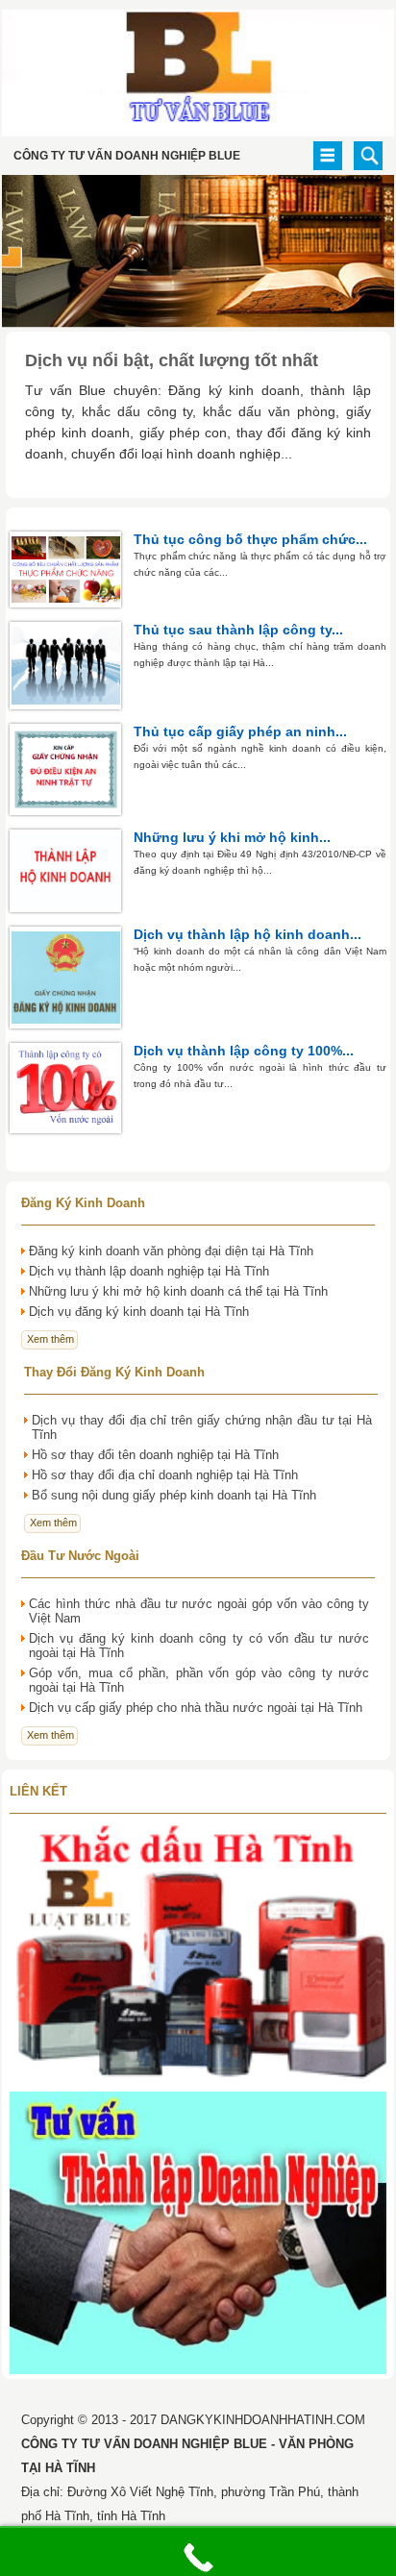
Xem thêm (50, 1339)
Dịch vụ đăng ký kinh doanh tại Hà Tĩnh (139, 1312)
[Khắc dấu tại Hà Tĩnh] (198, 2082)
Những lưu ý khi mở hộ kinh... (232, 837)
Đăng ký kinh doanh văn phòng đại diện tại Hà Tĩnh (171, 1251)
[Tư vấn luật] (198, 2375)
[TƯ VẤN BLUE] (198, 132)
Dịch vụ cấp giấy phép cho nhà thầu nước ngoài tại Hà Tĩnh (196, 1708)
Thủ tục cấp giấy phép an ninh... (240, 731)
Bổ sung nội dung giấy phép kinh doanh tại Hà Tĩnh (174, 1495)
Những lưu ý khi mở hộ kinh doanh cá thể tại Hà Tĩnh (178, 1291)
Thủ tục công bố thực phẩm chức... (250, 539)
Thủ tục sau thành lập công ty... (238, 630)
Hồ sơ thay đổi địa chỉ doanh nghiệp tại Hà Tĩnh (165, 1475)
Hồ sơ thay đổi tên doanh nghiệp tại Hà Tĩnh (155, 1455)
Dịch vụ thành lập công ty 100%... (244, 1051)
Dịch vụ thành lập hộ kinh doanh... (247, 934)
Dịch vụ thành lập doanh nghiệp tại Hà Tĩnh (149, 1271)
